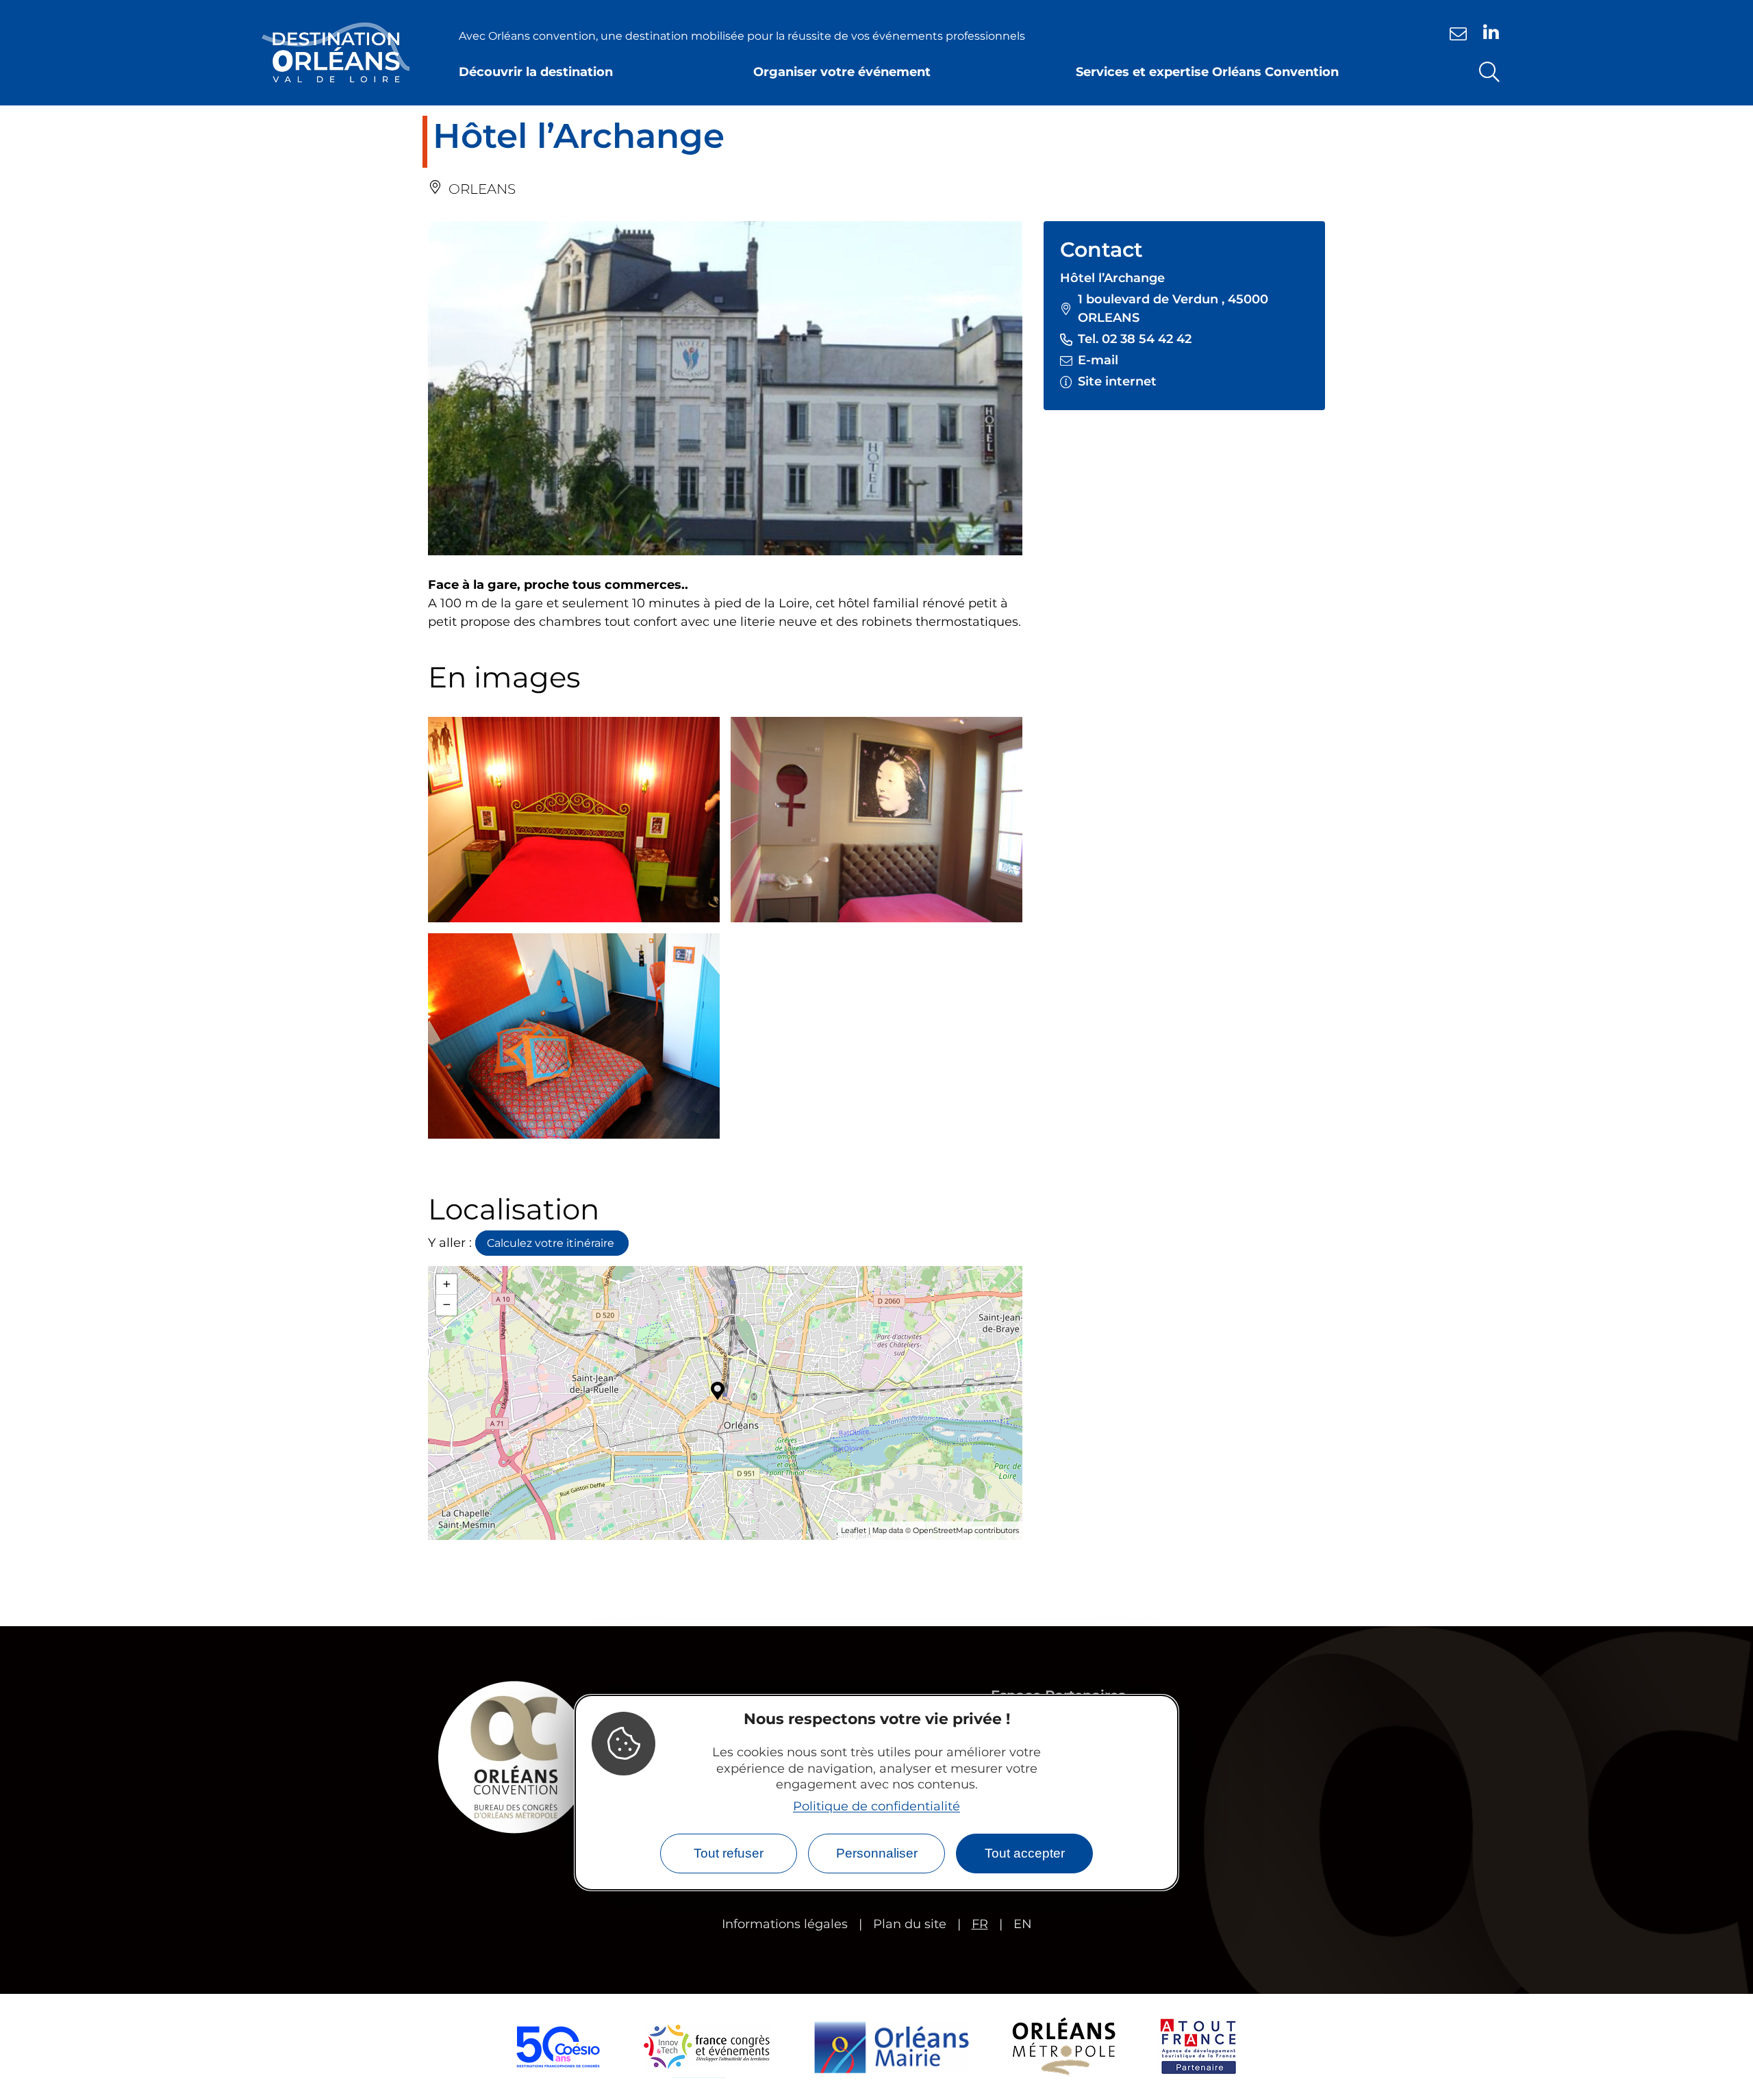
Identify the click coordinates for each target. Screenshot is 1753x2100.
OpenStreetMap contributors (966, 1530)
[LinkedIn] (1491, 32)
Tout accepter (1025, 1853)
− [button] (447, 1305)
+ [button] (447, 1284)
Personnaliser (877, 1853)
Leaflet (854, 1530)
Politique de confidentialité (876, 1806)
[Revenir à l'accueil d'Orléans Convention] (336, 53)
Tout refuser (729, 1853)
